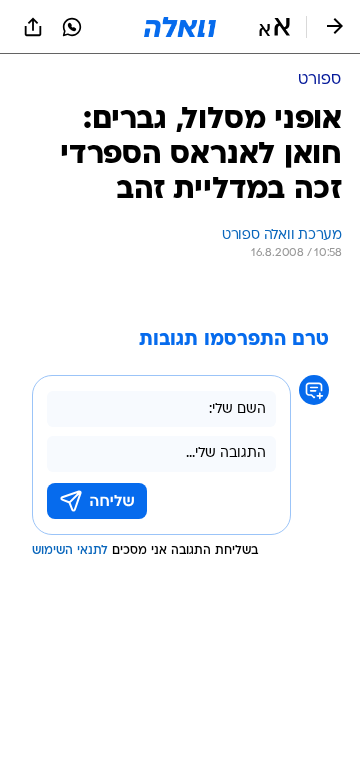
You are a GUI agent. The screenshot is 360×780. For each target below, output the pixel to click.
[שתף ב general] (33, 27)
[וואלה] (180, 27)
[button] (274, 27)
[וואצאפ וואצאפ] (72, 27)
